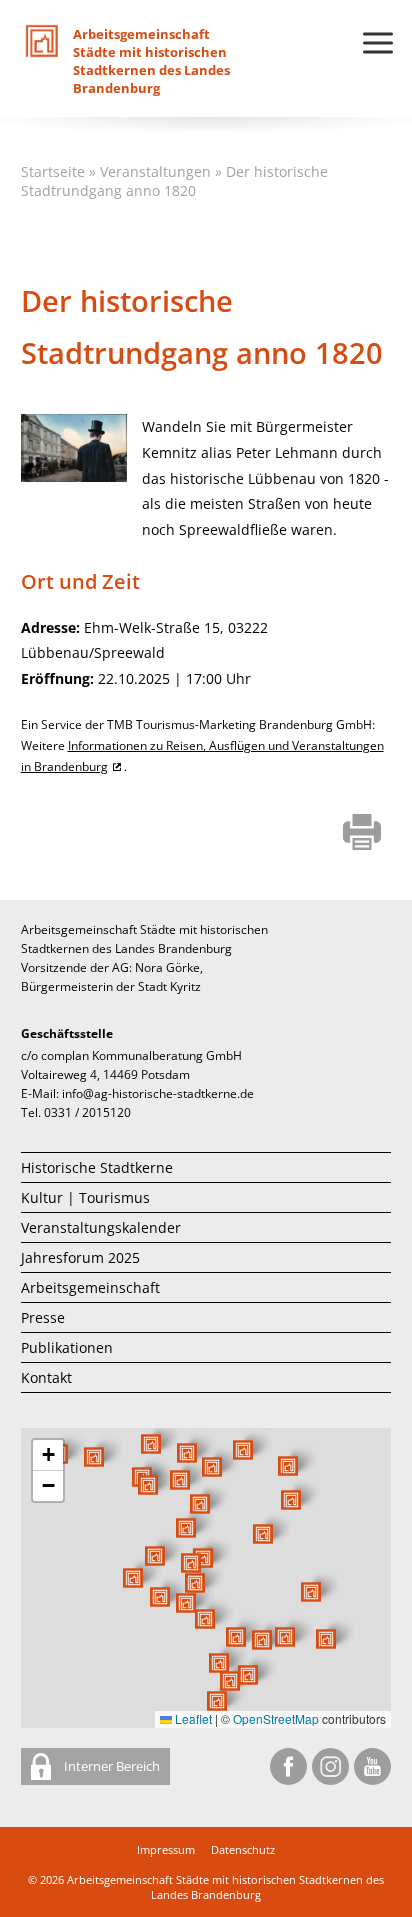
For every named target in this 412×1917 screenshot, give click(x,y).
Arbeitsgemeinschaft (90, 1287)
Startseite (53, 171)
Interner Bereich (110, 1766)
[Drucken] (362, 834)
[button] (263, 1534)
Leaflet (192, 1718)
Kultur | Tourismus (85, 1197)
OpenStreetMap (276, 1718)
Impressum (166, 1849)
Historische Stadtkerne (97, 1167)
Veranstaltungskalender (101, 1227)
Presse (43, 1317)
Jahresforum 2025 (80, 1257)
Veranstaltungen (155, 171)
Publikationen (67, 1347)
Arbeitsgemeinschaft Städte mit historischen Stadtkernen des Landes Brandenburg (225, 1887)
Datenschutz (243, 1849)
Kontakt (46, 1377)
